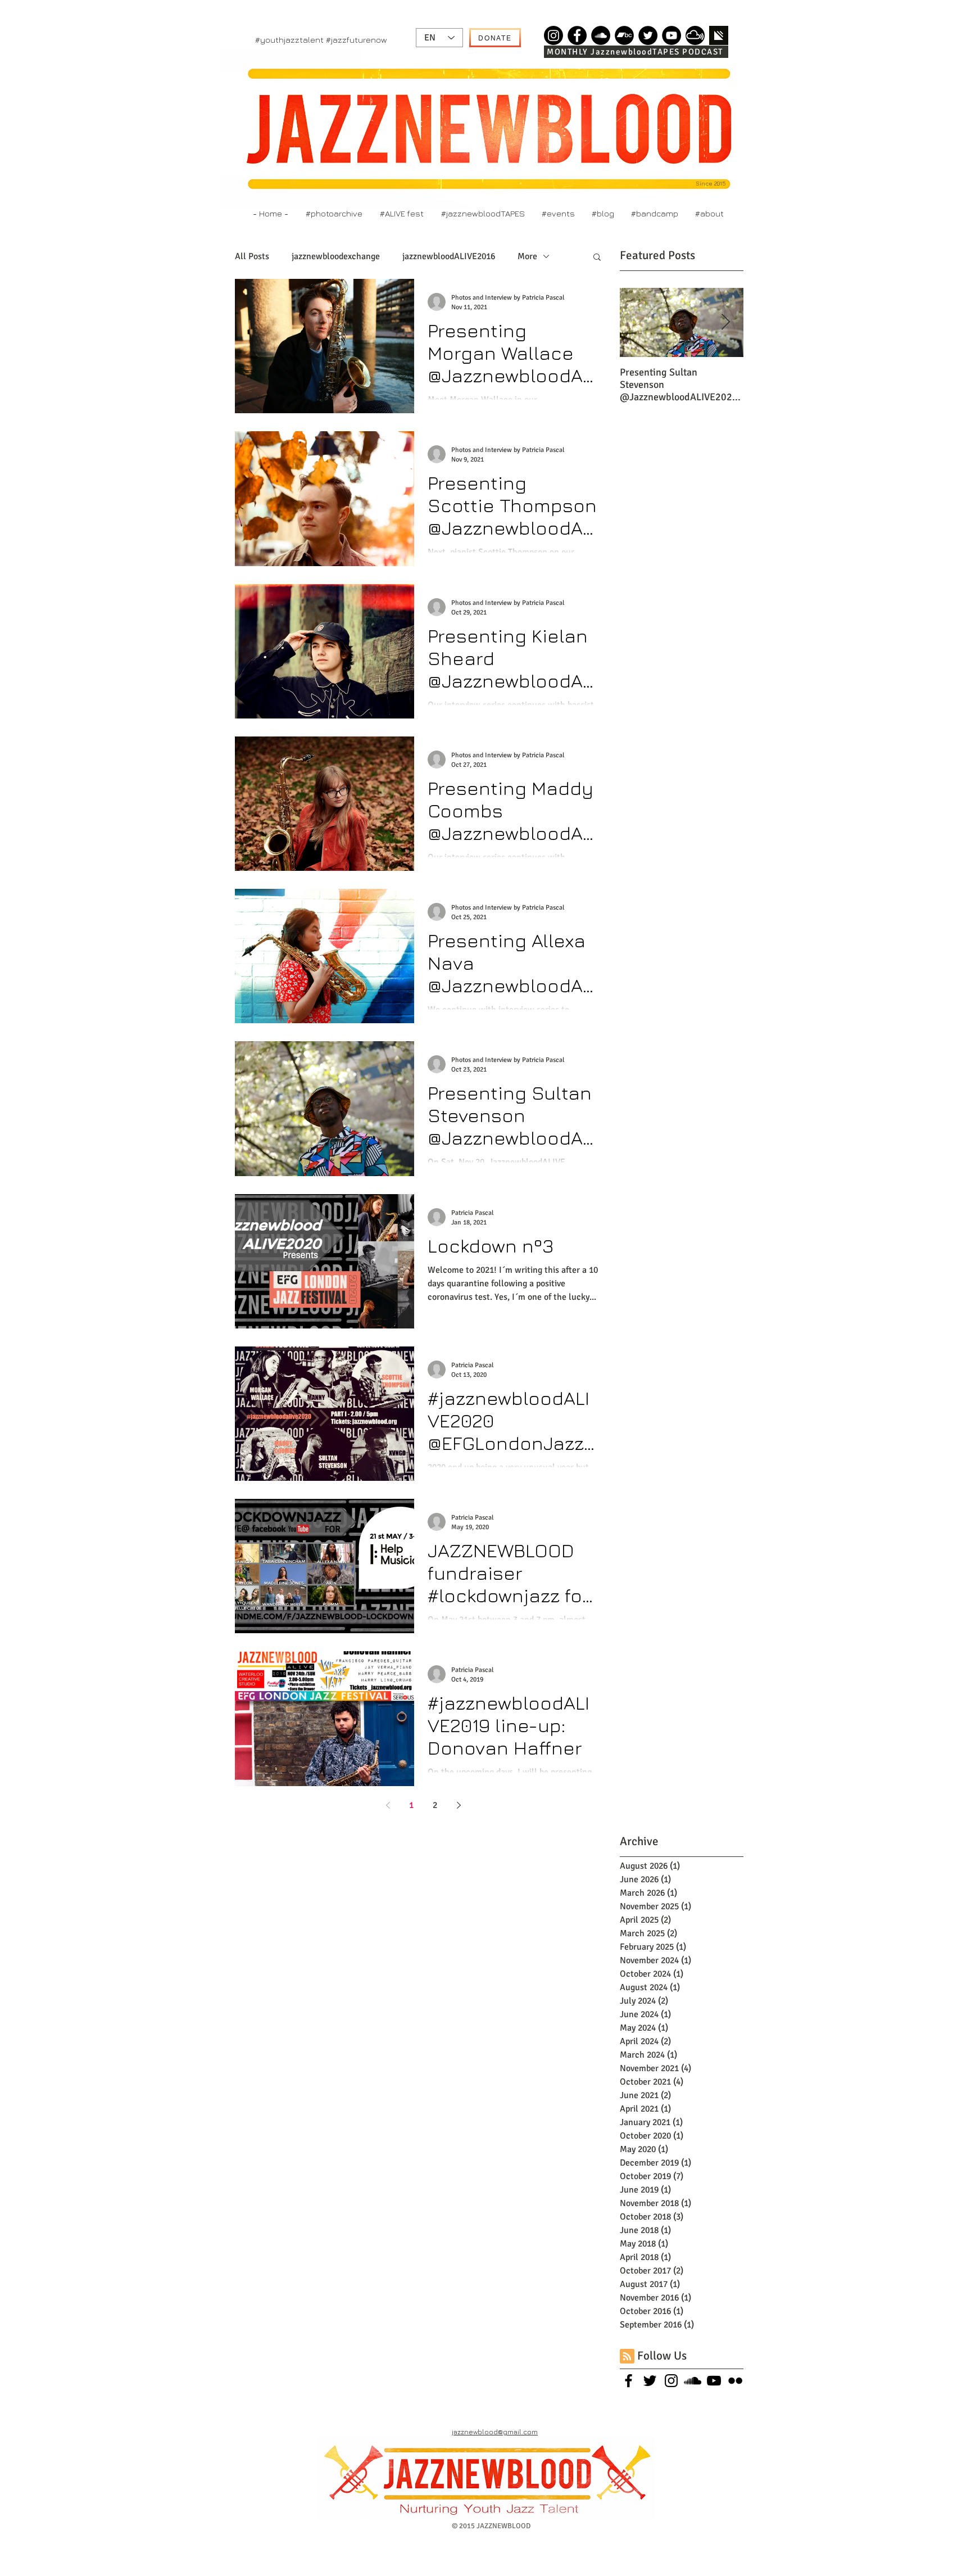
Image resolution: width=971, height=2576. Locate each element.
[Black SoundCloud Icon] (693, 2381)
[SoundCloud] (601, 35)
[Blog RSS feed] (627, 2357)
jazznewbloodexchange (336, 256)
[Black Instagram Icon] (671, 2381)
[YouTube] (671, 35)
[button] (597, 258)
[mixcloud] (695, 35)
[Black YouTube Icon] (714, 2381)
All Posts (252, 256)
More (527, 256)
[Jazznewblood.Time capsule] (553, 35)
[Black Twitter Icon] (650, 2381)
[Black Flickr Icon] (735, 2381)
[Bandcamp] (624, 35)
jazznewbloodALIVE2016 (449, 256)
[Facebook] (577, 35)
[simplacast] (719, 35)
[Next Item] (725, 323)
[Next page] (459, 1805)
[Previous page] (388, 1805)
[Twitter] (648, 35)
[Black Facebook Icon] (629, 2381)
